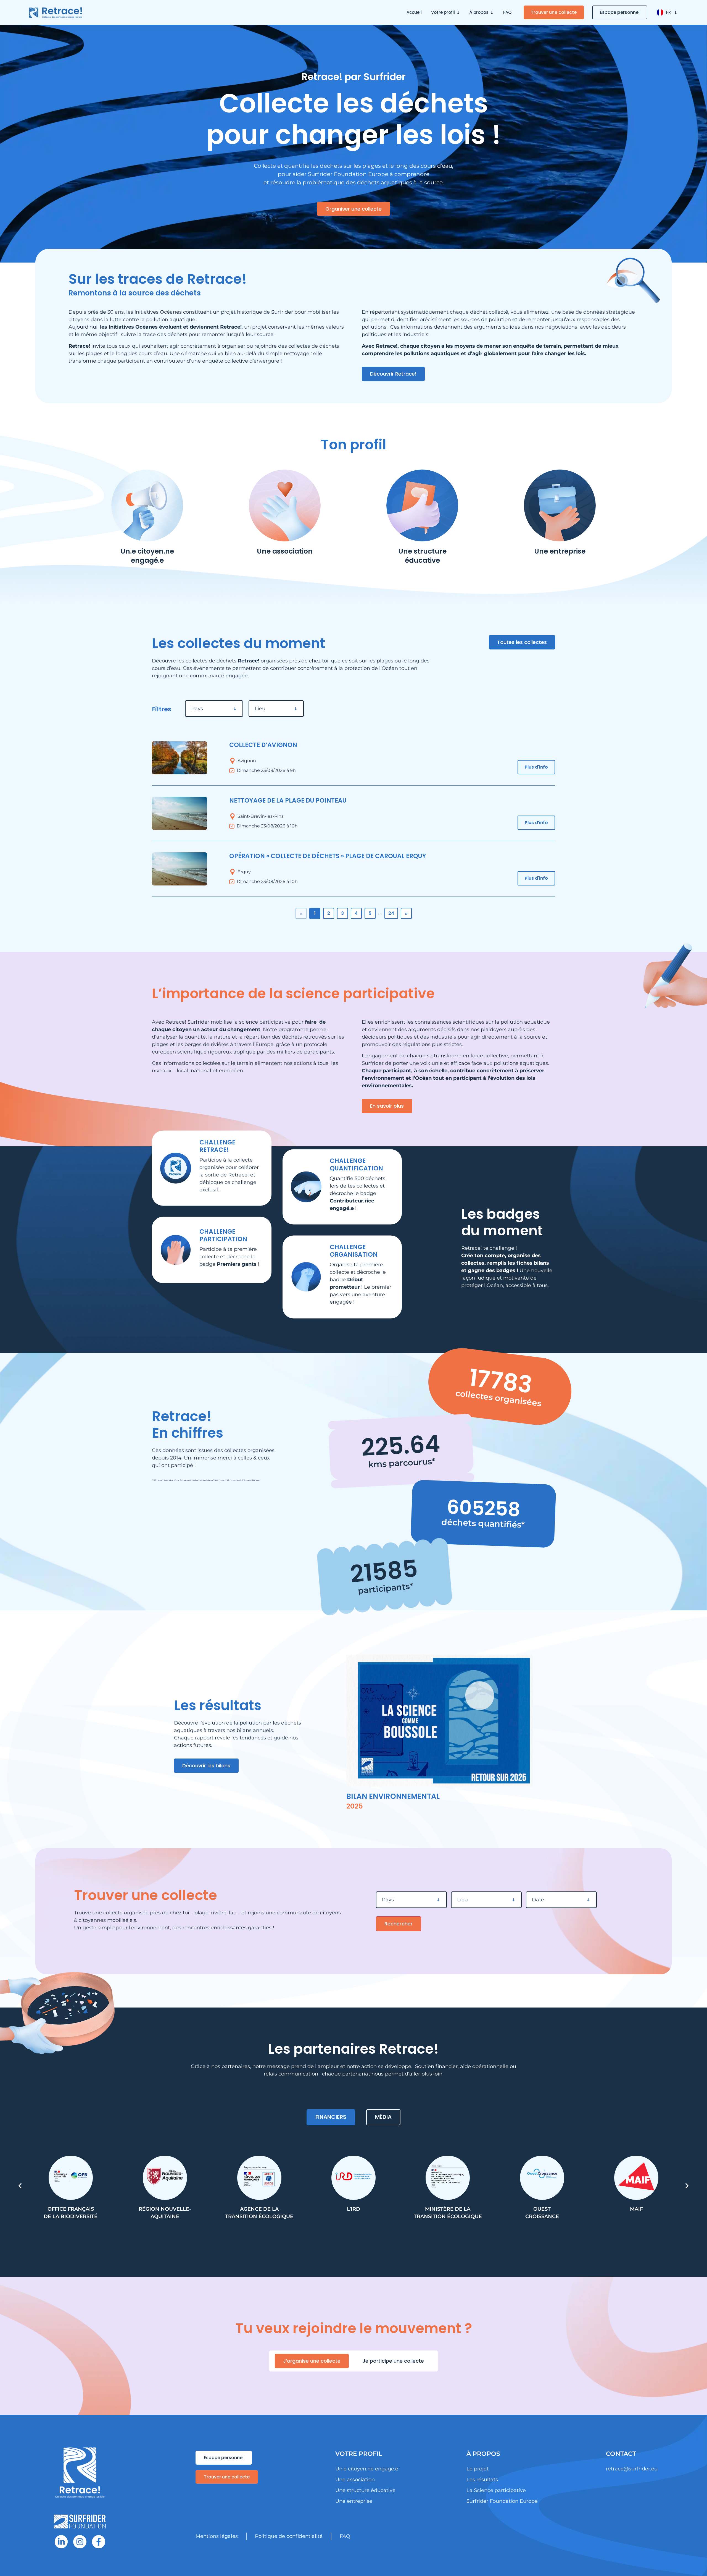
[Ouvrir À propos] (492, 13)
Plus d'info (536, 767)
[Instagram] (80, 2542)
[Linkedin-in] (61, 2542)
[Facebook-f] (99, 2542)
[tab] (331, 2117)
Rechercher (399, 1924)
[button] (20, 2186)
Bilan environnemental (393, 1796)
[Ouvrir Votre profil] (458, 13)
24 (391, 913)
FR (668, 12)
